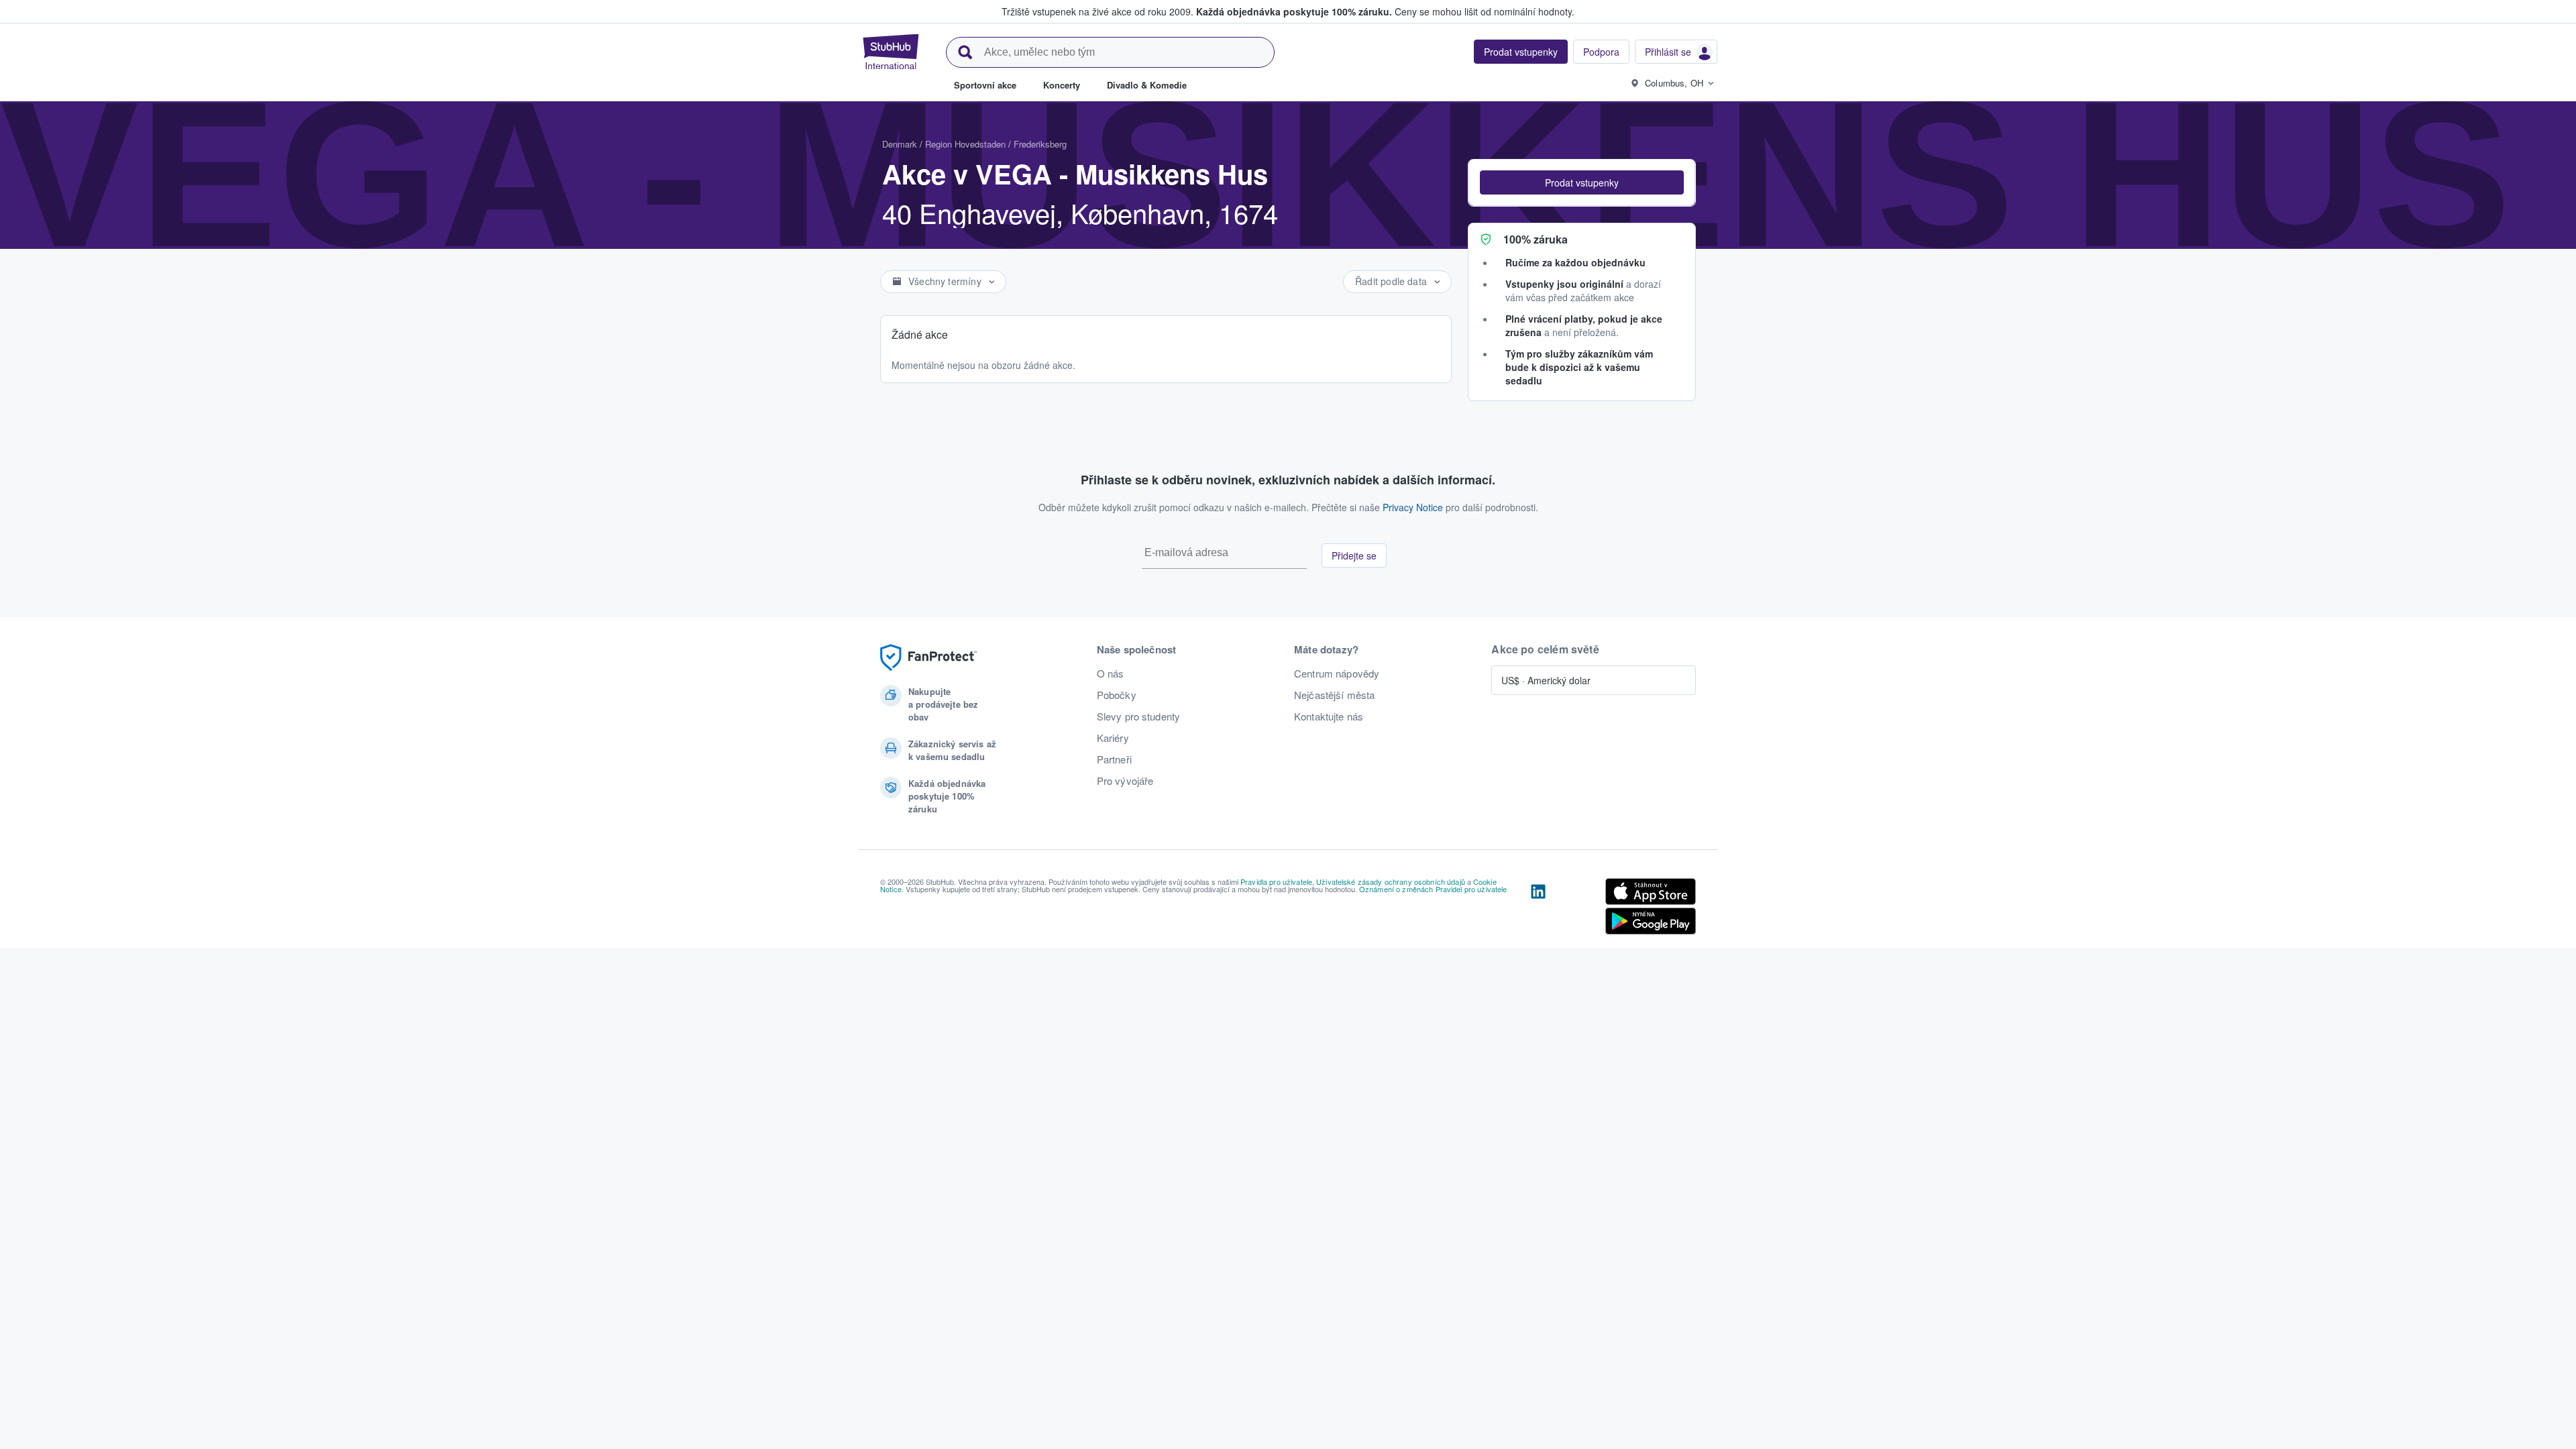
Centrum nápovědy (1337, 674)
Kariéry (1113, 738)
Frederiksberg (1040, 144)
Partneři (1114, 759)
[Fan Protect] (928, 658)
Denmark (900, 144)
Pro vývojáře (1125, 781)
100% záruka (1536, 239)
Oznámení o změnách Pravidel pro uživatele (1433, 889)
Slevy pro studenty (1139, 716)
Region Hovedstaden (965, 144)
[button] (1582, 182)
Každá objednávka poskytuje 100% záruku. (1294, 11)
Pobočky (1117, 695)
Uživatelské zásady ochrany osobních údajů (1391, 881)
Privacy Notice (1413, 507)
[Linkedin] (1538, 909)
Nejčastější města (1334, 695)
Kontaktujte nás (1329, 716)
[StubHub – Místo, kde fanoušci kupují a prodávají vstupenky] (891, 52)
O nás (1111, 674)
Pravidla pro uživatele (1276, 881)
